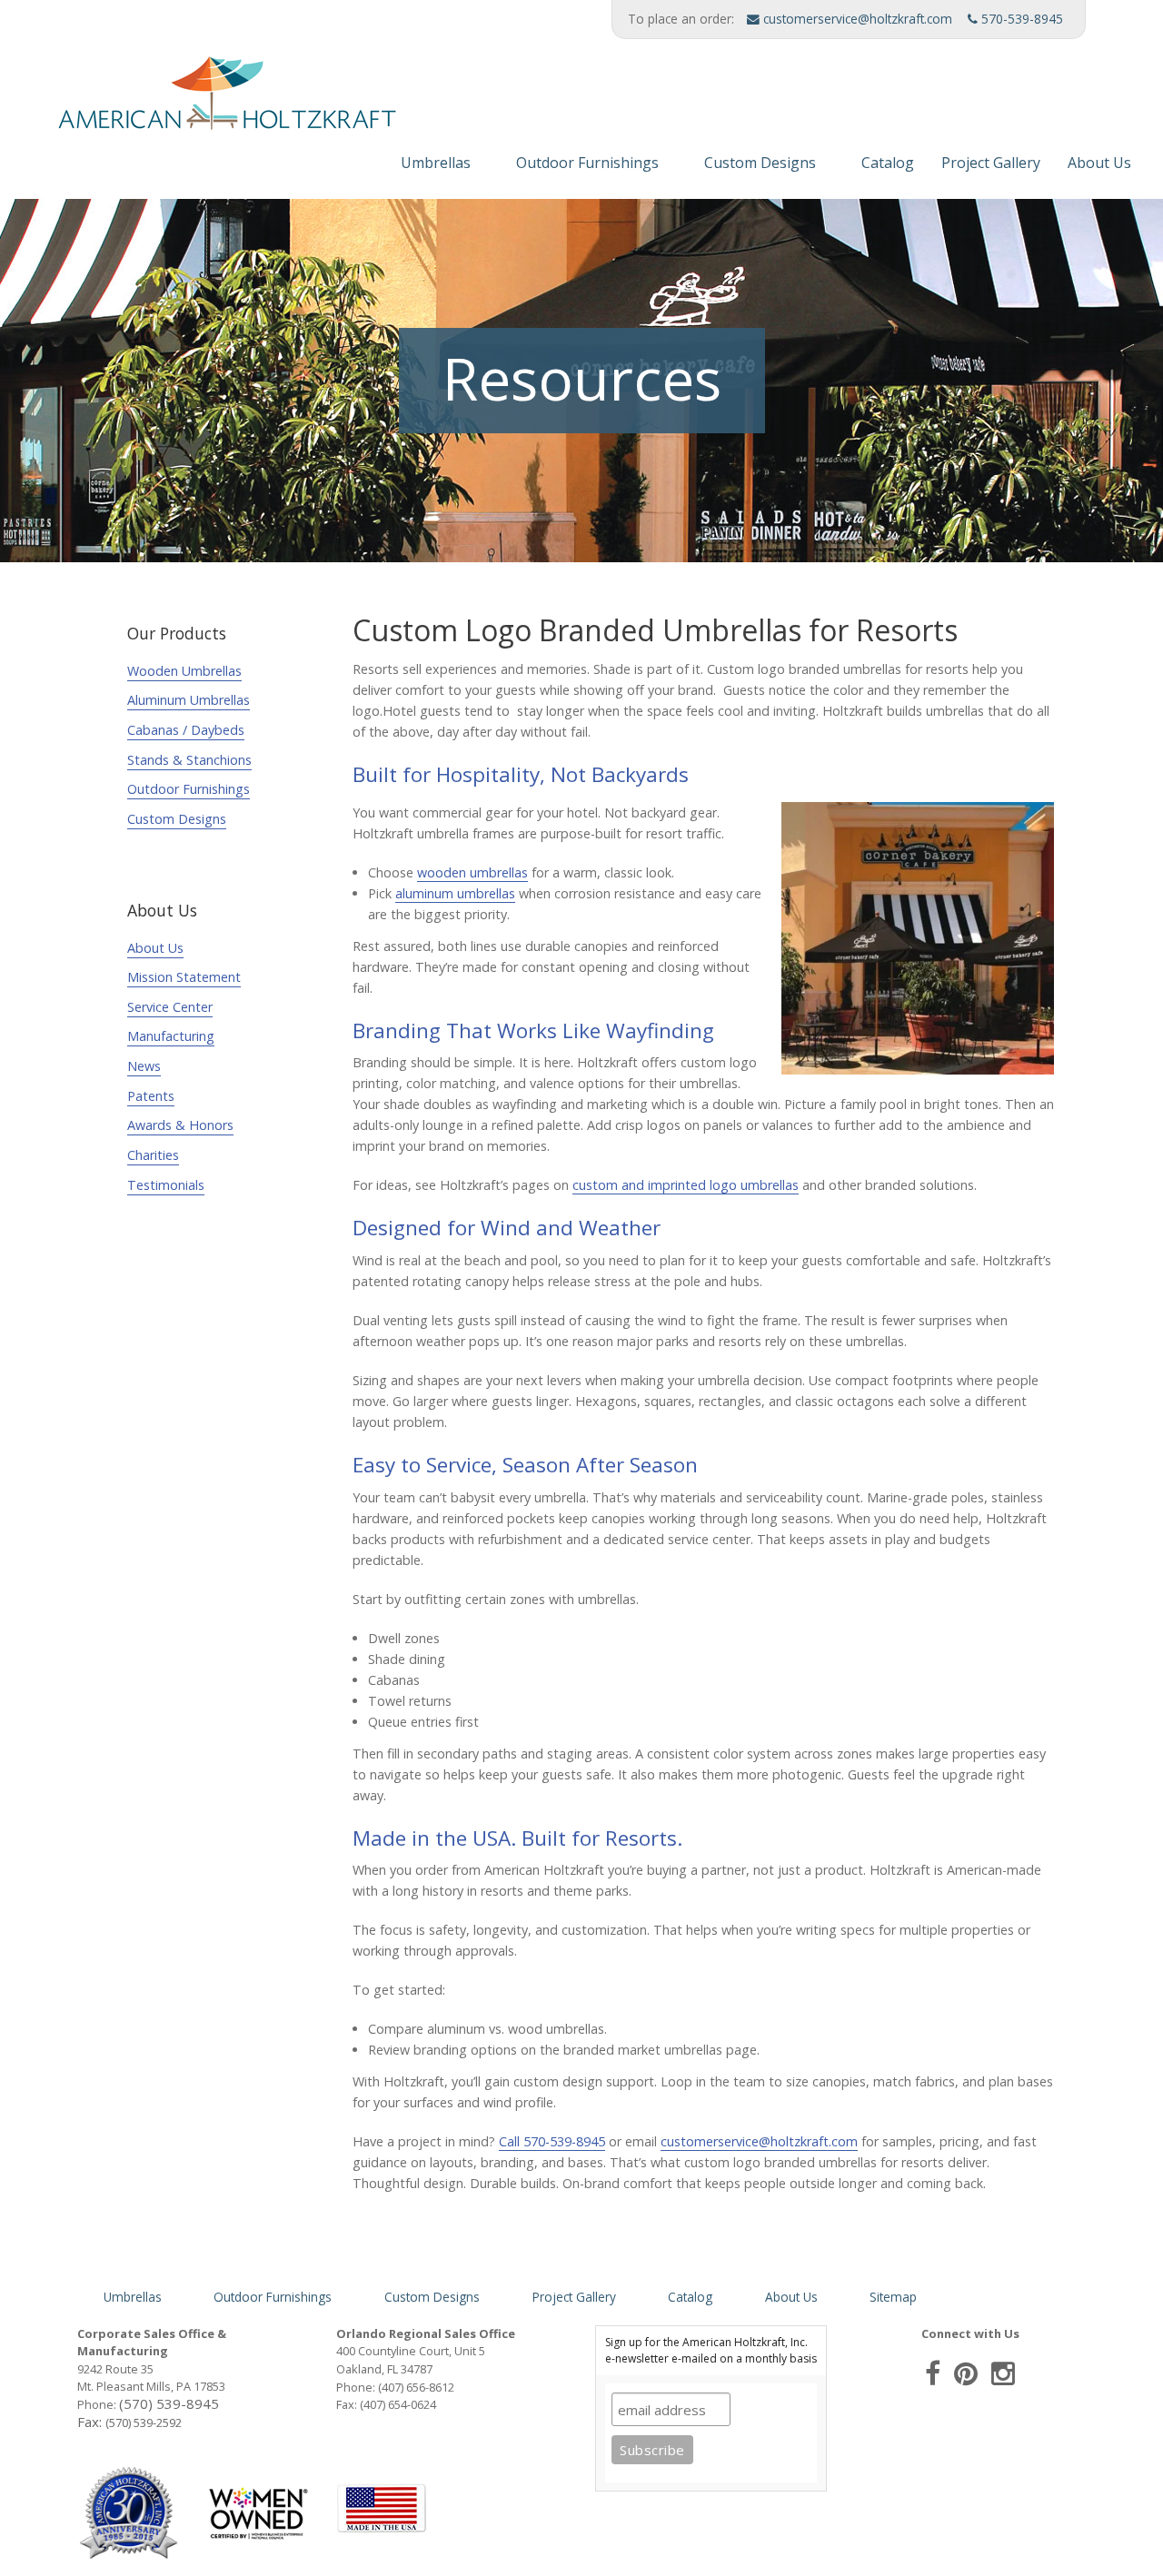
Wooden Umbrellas (184, 671)
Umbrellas (436, 163)
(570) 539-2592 (144, 2422)
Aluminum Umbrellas (189, 700)
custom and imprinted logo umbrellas (686, 1185)
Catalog (888, 163)
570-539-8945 (1020, 19)
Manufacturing (171, 1036)
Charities (153, 1155)
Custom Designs (760, 163)
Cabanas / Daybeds (186, 730)
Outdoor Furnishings (587, 163)
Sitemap (893, 2297)
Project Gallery (991, 163)
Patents (151, 1096)
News (144, 1066)
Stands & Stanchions (189, 760)
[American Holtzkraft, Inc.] (204, 101)
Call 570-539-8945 (552, 2141)
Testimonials (166, 1185)
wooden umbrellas (472, 872)
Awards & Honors (180, 1125)
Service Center (170, 1007)
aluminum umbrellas (455, 893)
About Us (1099, 163)
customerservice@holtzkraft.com (856, 19)
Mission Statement (184, 977)
